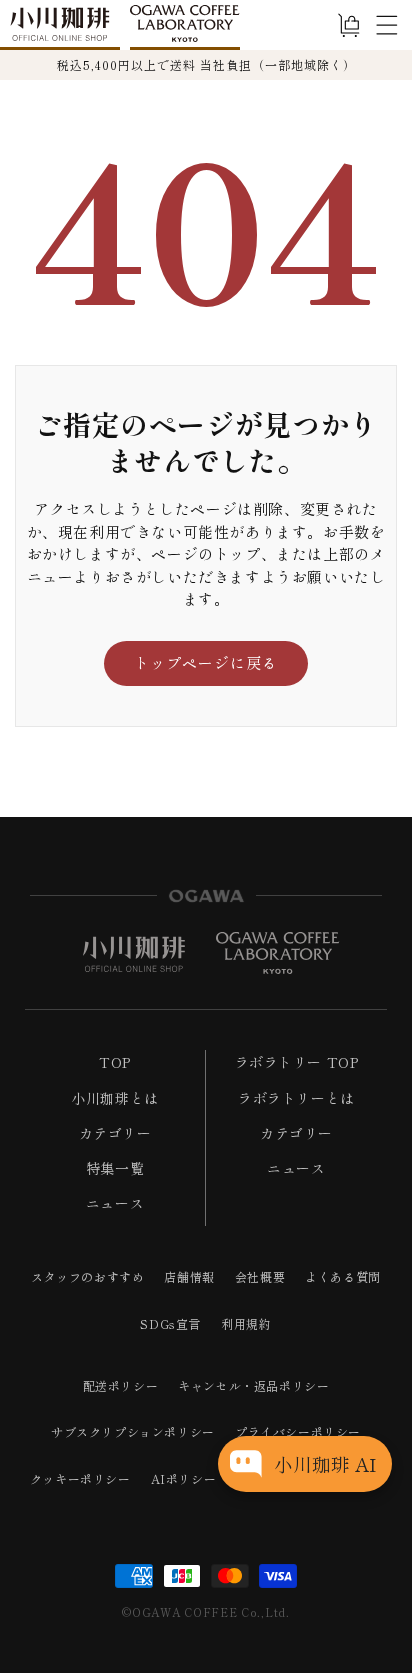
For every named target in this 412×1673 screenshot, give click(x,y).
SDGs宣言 (170, 1323)
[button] (387, 25)
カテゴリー (115, 1133)
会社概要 (260, 1276)
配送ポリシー (121, 1385)
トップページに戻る (206, 662)
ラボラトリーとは (296, 1098)
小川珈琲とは (115, 1098)
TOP (115, 1062)
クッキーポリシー (80, 1478)
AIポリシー (184, 1478)
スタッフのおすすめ (87, 1276)
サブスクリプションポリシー (133, 1431)
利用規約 (246, 1323)
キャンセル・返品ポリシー (253, 1385)
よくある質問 (343, 1276)
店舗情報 (189, 1276)
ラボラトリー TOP (297, 1062)
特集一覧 (115, 1168)
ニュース (115, 1203)
